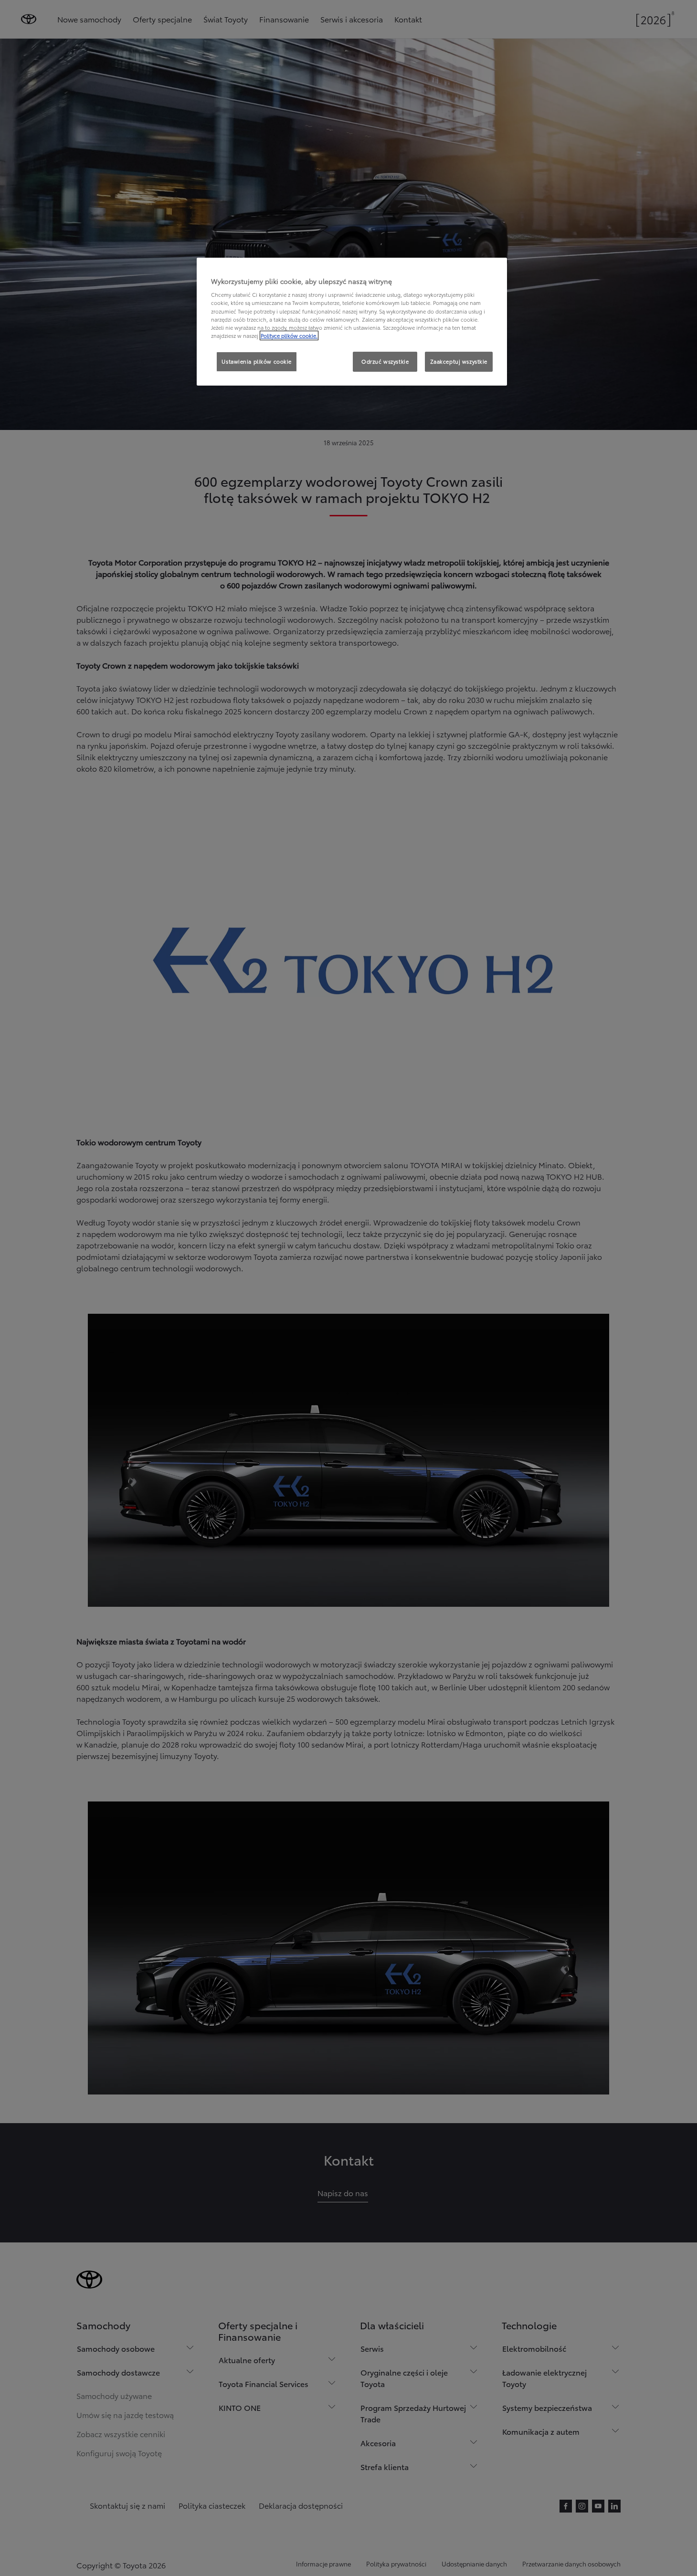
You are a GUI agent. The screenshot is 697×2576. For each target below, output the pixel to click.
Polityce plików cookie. (289, 335)
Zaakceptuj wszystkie (459, 361)
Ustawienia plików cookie (257, 361)
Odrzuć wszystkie (385, 361)
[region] (352, 322)
